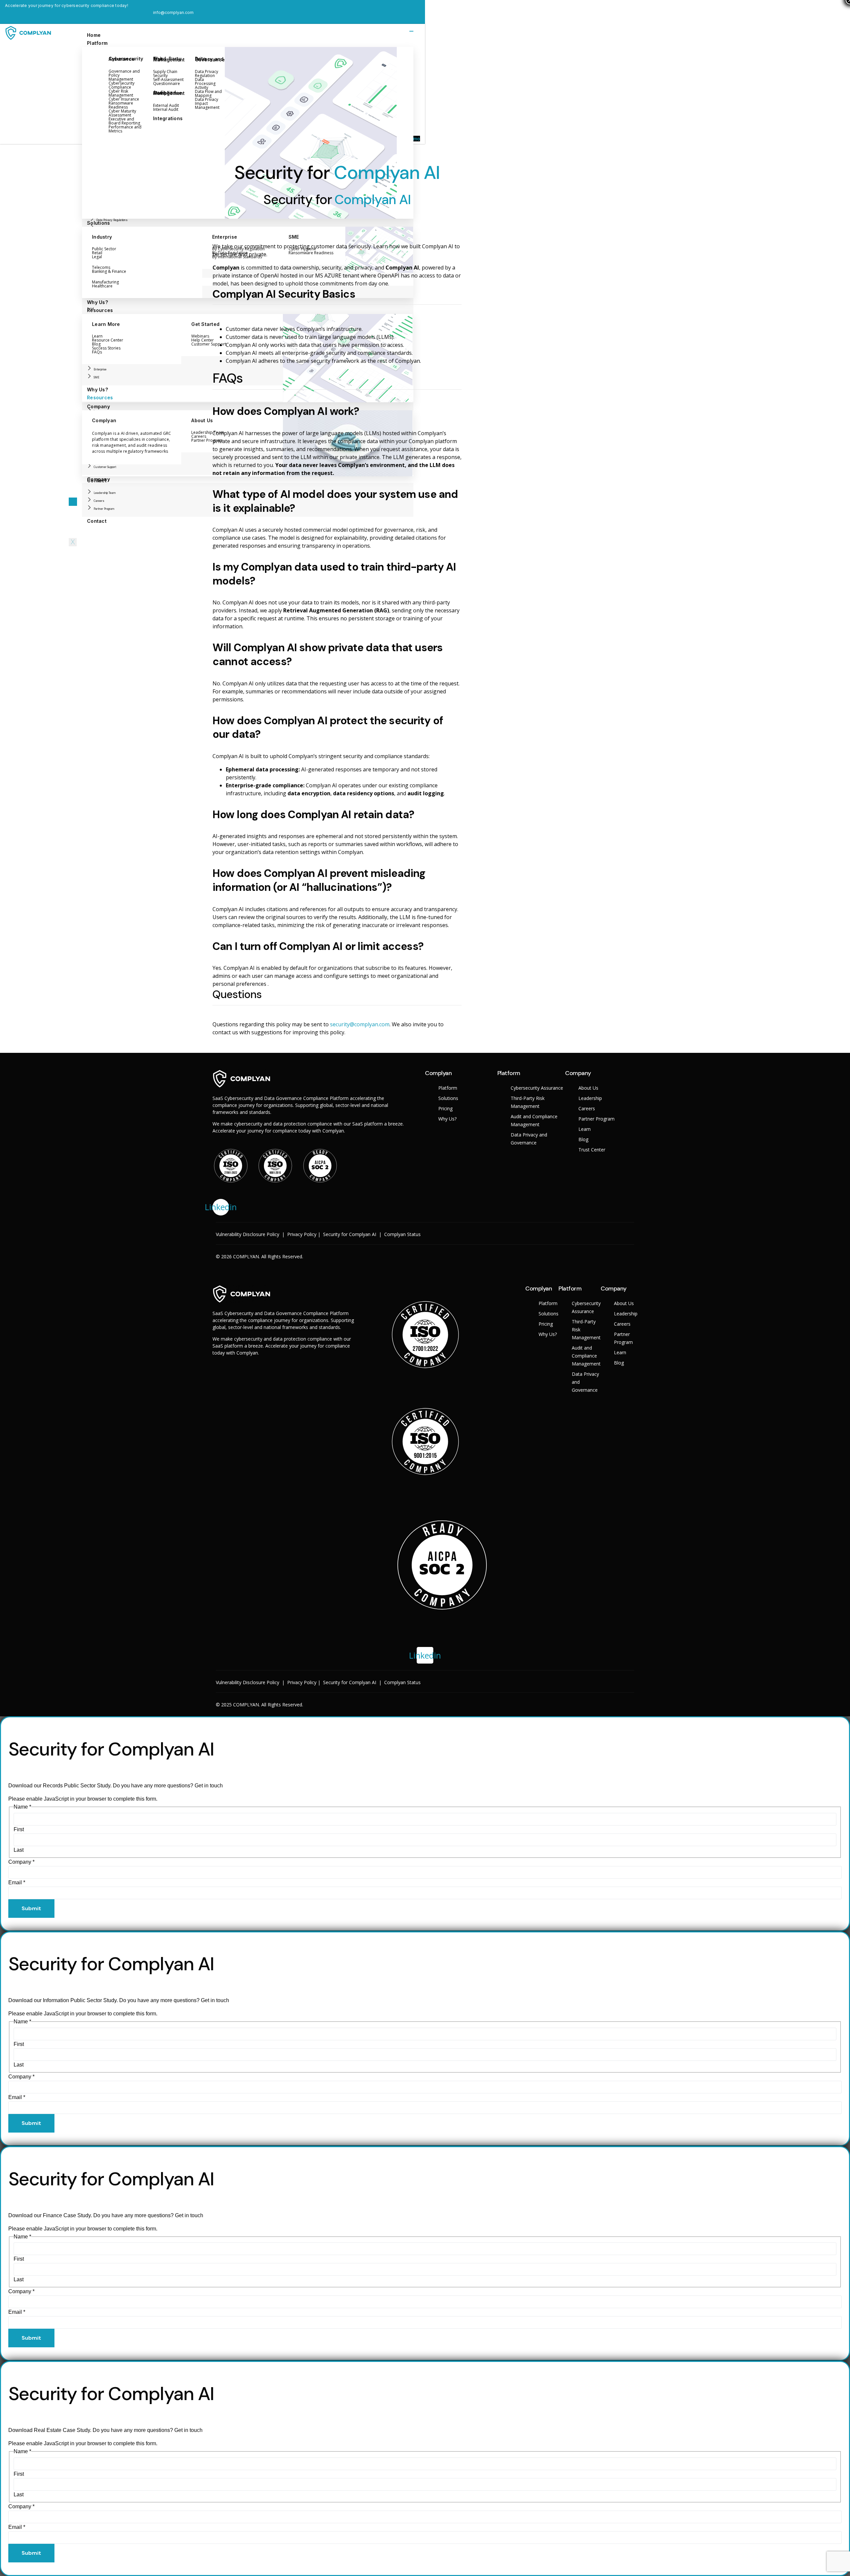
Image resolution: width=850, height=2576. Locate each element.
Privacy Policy (302, 1234)
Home (94, 35)
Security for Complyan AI (350, 1234)
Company (21, 1862)
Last (19, 1850)
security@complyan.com (360, 1024)
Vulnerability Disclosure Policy (248, 1234)
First (19, 1829)
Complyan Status (402, 1234)
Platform (97, 43)
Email (17, 1882)
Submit (31, 1908)
